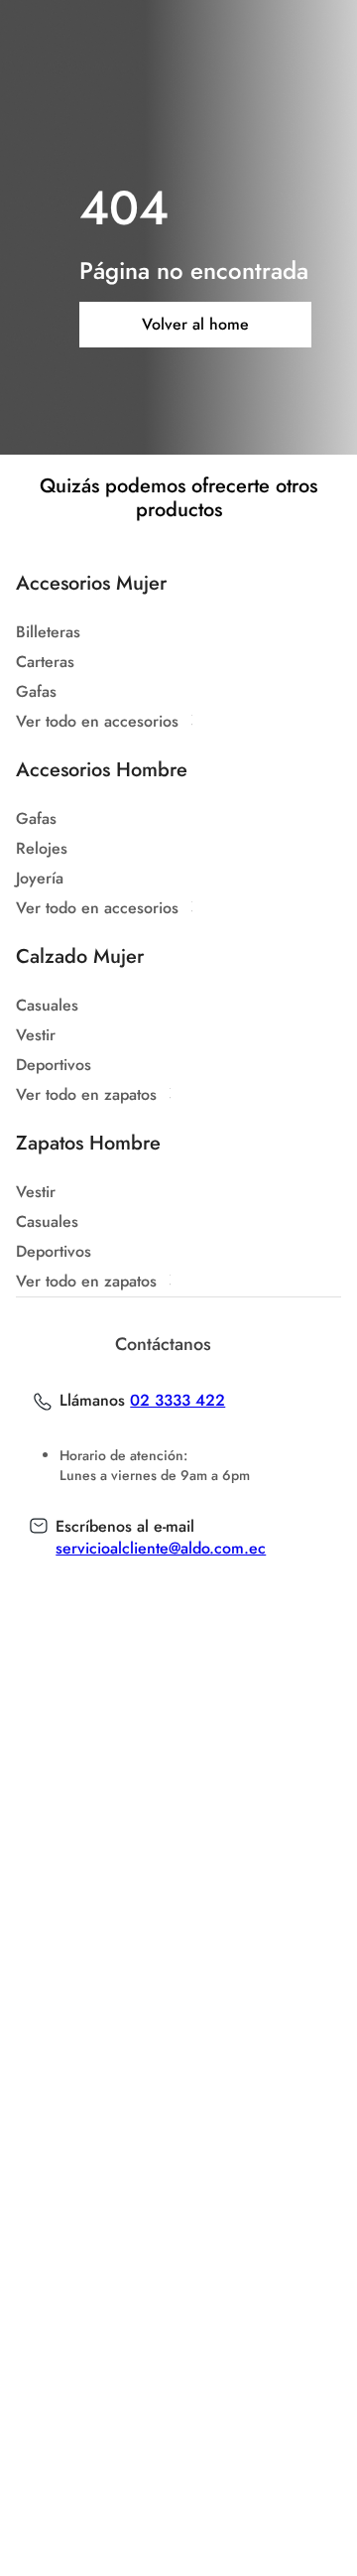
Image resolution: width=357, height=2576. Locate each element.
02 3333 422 (178, 1401)
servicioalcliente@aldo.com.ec (161, 1548)
